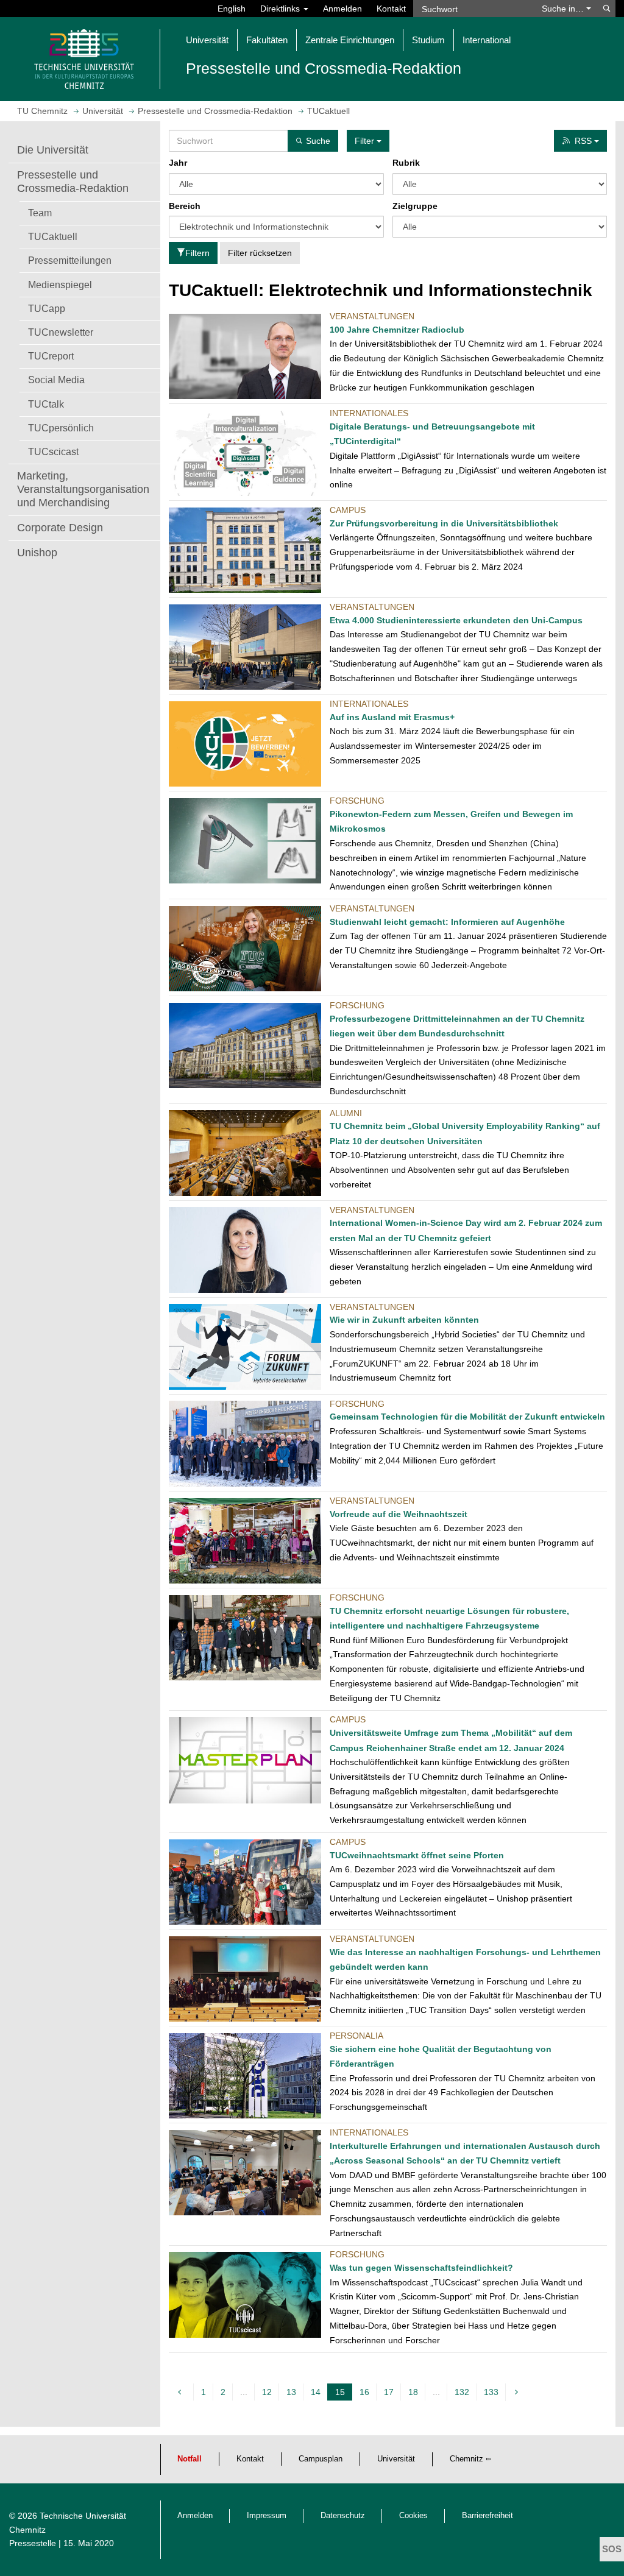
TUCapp (47, 308)
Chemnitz (466, 2459)
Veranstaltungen (372, 316)
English (232, 9)
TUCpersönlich (61, 428)
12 (267, 2392)
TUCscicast (53, 451)
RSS (584, 141)
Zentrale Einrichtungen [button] (350, 40)
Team (40, 213)
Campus (348, 510)
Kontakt (391, 9)
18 (413, 2392)
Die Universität (53, 150)
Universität (396, 2459)
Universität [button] (207, 40)
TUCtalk (46, 404)
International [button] (487, 40)
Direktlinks (281, 9)
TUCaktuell (53, 236)
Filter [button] (366, 141)
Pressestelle (33, 2543)
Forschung (357, 801)
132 (462, 2392)
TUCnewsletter (61, 332)
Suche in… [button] (564, 9)
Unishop (37, 553)
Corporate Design (60, 528)
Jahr (178, 163)
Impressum (267, 2516)
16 (364, 2392)
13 (291, 2392)
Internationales (369, 413)
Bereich (185, 206)
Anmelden (342, 9)
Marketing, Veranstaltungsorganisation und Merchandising (83, 489)
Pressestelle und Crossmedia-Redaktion (73, 182)
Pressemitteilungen (70, 260)
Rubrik (406, 163)
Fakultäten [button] (267, 40)
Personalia (356, 2036)
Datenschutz (343, 2516)
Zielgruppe (415, 206)
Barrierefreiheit (487, 2516)
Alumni (346, 1113)
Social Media (56, 380)
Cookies (413, 2516)
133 (491, 2392)
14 (316, 2392)
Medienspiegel (60, 285)
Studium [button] (428, 40)
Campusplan (321, 2459)
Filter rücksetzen (260, 253)
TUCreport (51, 356)
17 (389, 2392)
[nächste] (518, 2392)
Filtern (197, 253)
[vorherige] (181, 2392)
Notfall (190, 2459)
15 (342, 2394)
